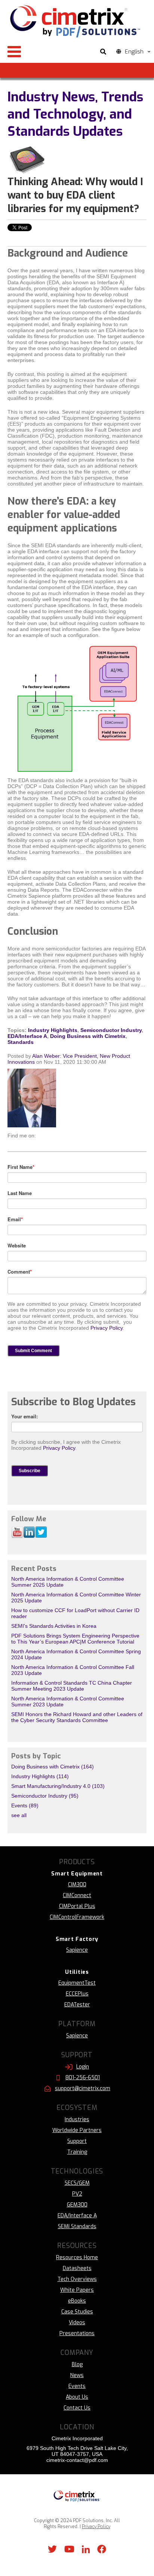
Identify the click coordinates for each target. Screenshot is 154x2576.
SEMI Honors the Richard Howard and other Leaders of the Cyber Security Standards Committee (77, 1717)
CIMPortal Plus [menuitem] (77, 1906)
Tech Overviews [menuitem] (77, 2279)
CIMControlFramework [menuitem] (77, 1917)
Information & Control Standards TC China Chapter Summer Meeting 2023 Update (72, 1686)
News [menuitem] (77, 2375)
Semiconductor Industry (111, 1030)
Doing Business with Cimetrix (88, 1036)
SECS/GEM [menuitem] (77, 2183)
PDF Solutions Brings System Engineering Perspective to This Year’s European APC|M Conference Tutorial (75, 1639)
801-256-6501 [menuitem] (83, 2078)
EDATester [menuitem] (77, 2005)
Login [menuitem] (83, 2067)
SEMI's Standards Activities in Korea (54, 1626)
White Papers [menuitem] (77, 2290)
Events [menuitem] (77, 2386)
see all (19, 1815)
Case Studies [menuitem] (77, 2312)
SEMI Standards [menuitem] (77, 2226)
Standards (21, 1042)
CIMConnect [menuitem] (77, 1895)
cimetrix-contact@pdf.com (77, 2460)
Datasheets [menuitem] (77, 2268)
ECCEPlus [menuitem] (77, 1994)
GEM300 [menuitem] (77, 2205)
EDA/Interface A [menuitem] (77, 2216)
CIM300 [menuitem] (77, 1885)
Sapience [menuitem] (77, 1950)
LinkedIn (42, 1136)
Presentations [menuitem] (77, 2333)
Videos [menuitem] (77, 2323)
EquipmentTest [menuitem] (77, 1983)
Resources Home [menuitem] (77, 2258)
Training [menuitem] (77, 2152)
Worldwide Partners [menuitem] (77, 2130)
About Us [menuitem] (77, 2397)
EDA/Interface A (27, 1036)
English (134, 52)
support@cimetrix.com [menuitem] (83, 2088)
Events (25, 1805)
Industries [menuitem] (77, 2119)
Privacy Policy (107, 1328)
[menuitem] (77, 1874)
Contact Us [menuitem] (77, 2408)
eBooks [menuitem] (77, 2301)
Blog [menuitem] (77, 2364)
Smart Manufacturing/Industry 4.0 (58, 1786)
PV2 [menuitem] (77, 2194)
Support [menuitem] (77, 2141)
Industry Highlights (53, 1030)
